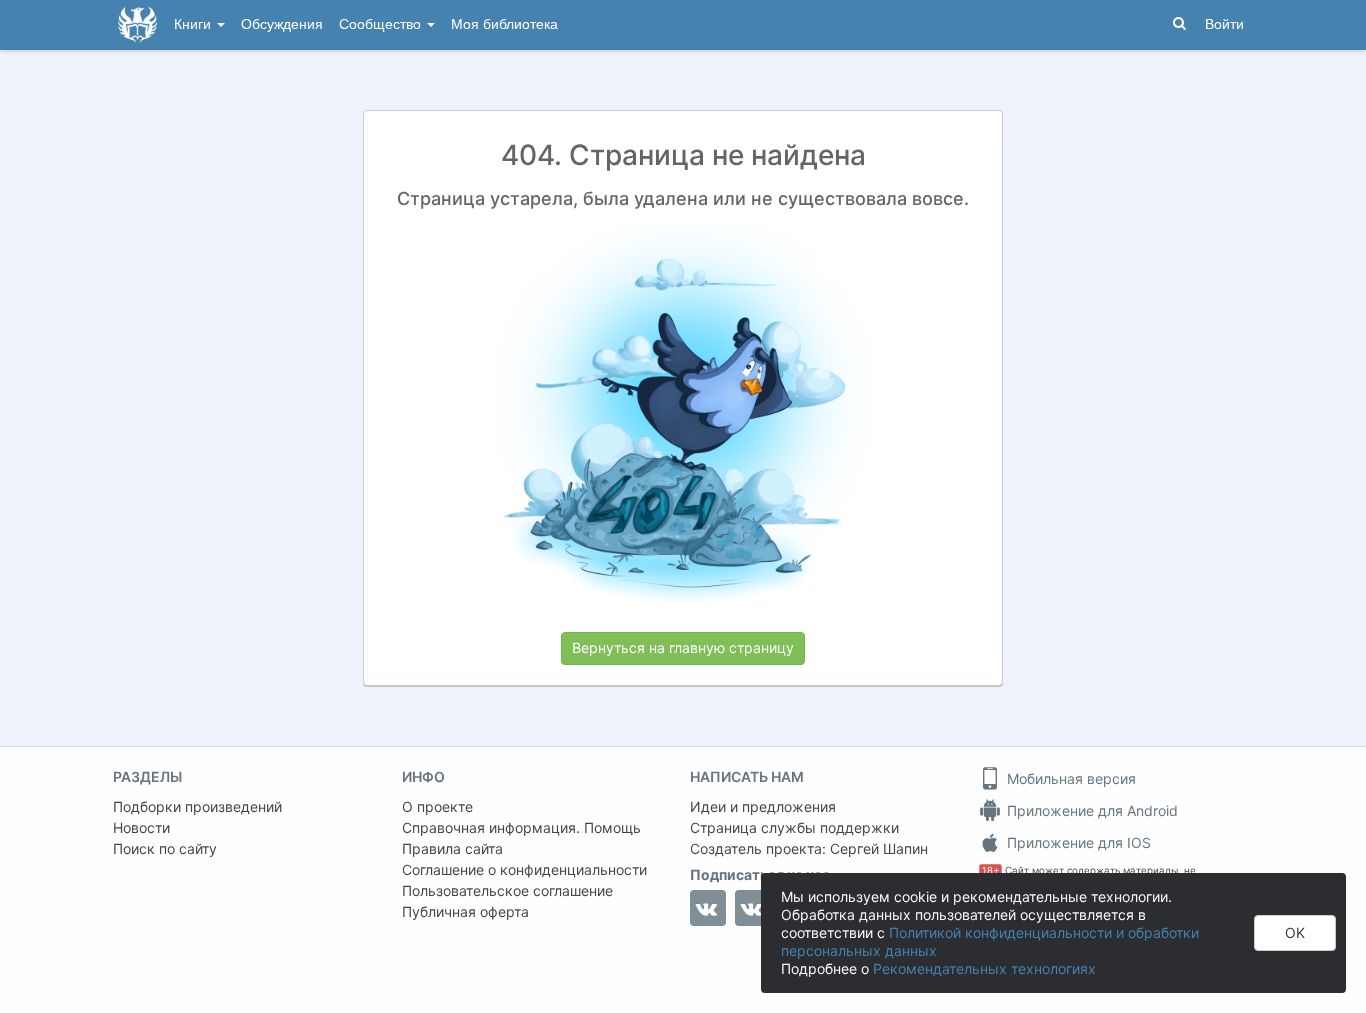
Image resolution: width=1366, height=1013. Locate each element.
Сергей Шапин (879, 848)
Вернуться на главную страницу (683, 647)
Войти (1224, 24)
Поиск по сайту (165, 848)
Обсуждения (282, 24)
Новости (141, 827)
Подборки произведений (197, 806)
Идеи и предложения (763, 806)
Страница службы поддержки (794, 827)
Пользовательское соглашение (507, 890)
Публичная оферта (465, 911)
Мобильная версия (1069, 778)
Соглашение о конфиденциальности (524, 869)
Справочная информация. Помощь (521, 827)
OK (1295, 932)
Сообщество (382, 24)
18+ (990, 870)
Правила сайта (452, 848)
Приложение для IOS (1077, 842)
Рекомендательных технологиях (984, 968)
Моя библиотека (504, 24)
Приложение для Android (1090, 810)
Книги (194, 24)
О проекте (437, 806)
